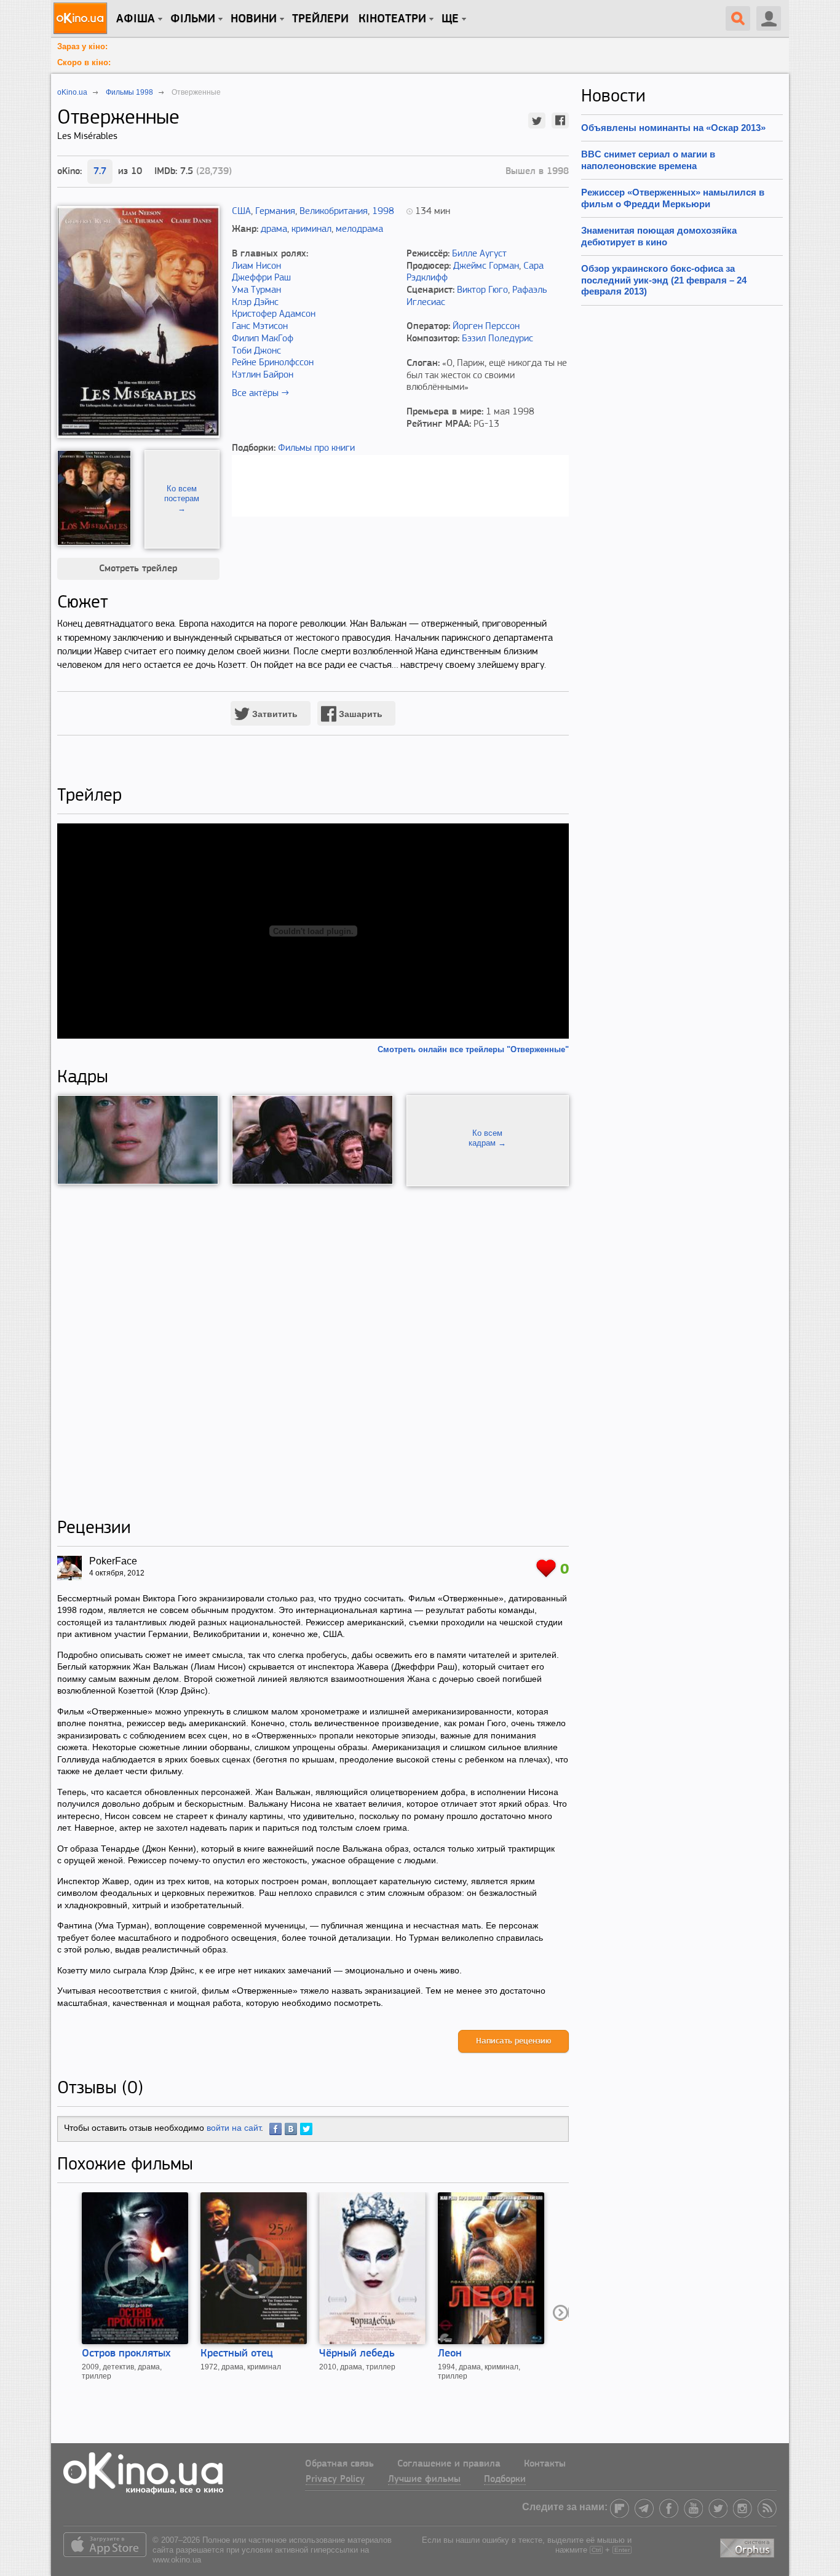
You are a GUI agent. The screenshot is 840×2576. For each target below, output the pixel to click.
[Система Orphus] (748, 2546)
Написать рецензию (513, 2041)
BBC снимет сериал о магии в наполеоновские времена (648, 160)
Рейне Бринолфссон (273, 363)
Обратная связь (339, 2464)
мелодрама (359, 229)
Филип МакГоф (263, 339)
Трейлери (320, 19)
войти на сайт (234, 2128)
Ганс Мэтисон (260, 327)
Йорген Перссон (486, 327)
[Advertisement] (313, 1352)
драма (274, 229)
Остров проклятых (126, 2354)
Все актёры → (260, 394)
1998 (383, 212)
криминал (311, 229)
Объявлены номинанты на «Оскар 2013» (673, 128)
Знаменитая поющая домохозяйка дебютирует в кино (659, 236)
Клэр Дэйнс (255, 303)
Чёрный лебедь (357, 2354)
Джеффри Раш (261, 278)
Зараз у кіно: (82, 46)
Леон (450, 2354)
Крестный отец (237, 2354)
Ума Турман (256, 290)
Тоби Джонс (256, 351)
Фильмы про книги (316, 448)
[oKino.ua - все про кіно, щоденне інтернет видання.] (82, 18)
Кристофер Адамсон (274, 314)
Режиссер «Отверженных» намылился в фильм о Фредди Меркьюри (673, 198)
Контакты (545, 2464)
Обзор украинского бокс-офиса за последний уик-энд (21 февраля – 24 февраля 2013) (664, 280)
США (241, 212)
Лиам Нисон (256, 266)
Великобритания (334, 212)
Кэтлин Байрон (263, 375)
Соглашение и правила (449, 2464)
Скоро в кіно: (84, 62)
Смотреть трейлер (138, 569)
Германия (275, 212)
